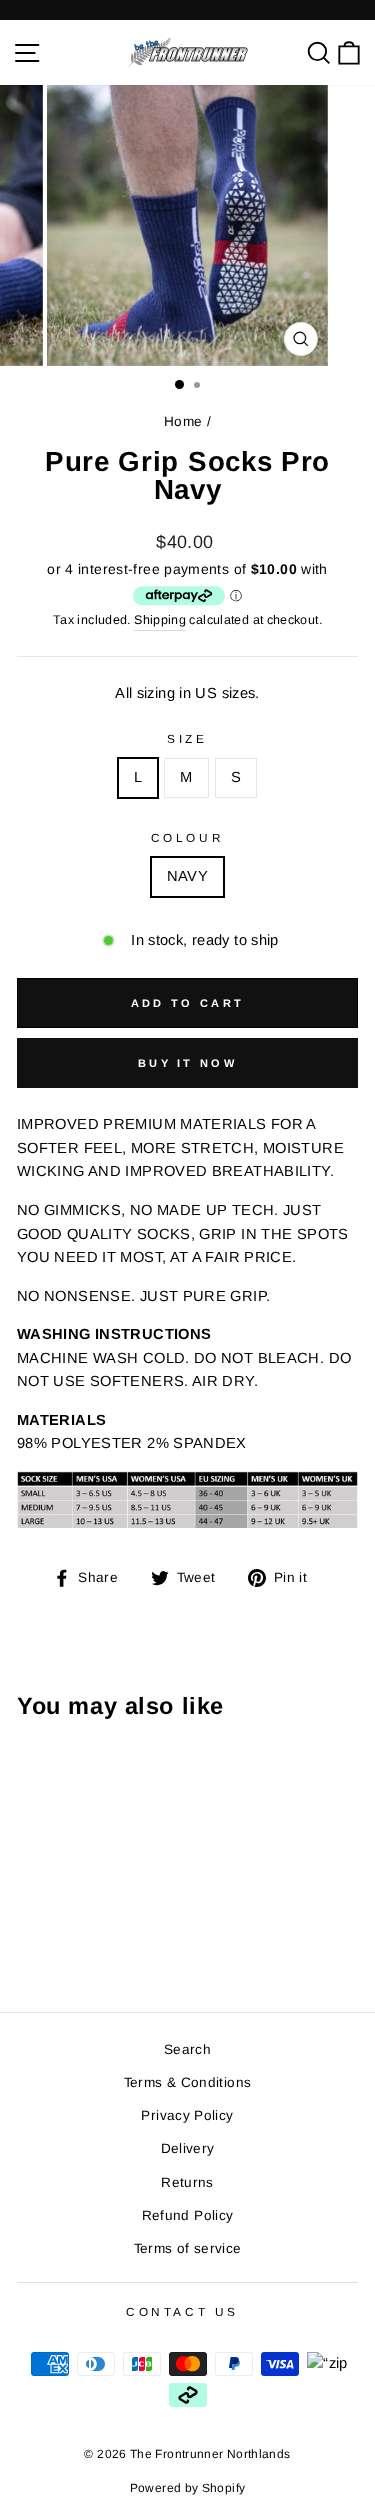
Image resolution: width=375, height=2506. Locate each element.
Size (187, 738)
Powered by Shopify (188, 2488)
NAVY (187, 876)
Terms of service (188, 2248)
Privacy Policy (187, 2115)
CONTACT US (182, 2311)
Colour (187, 837)
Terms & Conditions (188, 2082)
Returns (187, 2182)
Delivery (188, 2148)
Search (187, 2049)
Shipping (160, 620)
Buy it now (187, 1063)
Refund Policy (188, 2215)
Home (183, 421)
